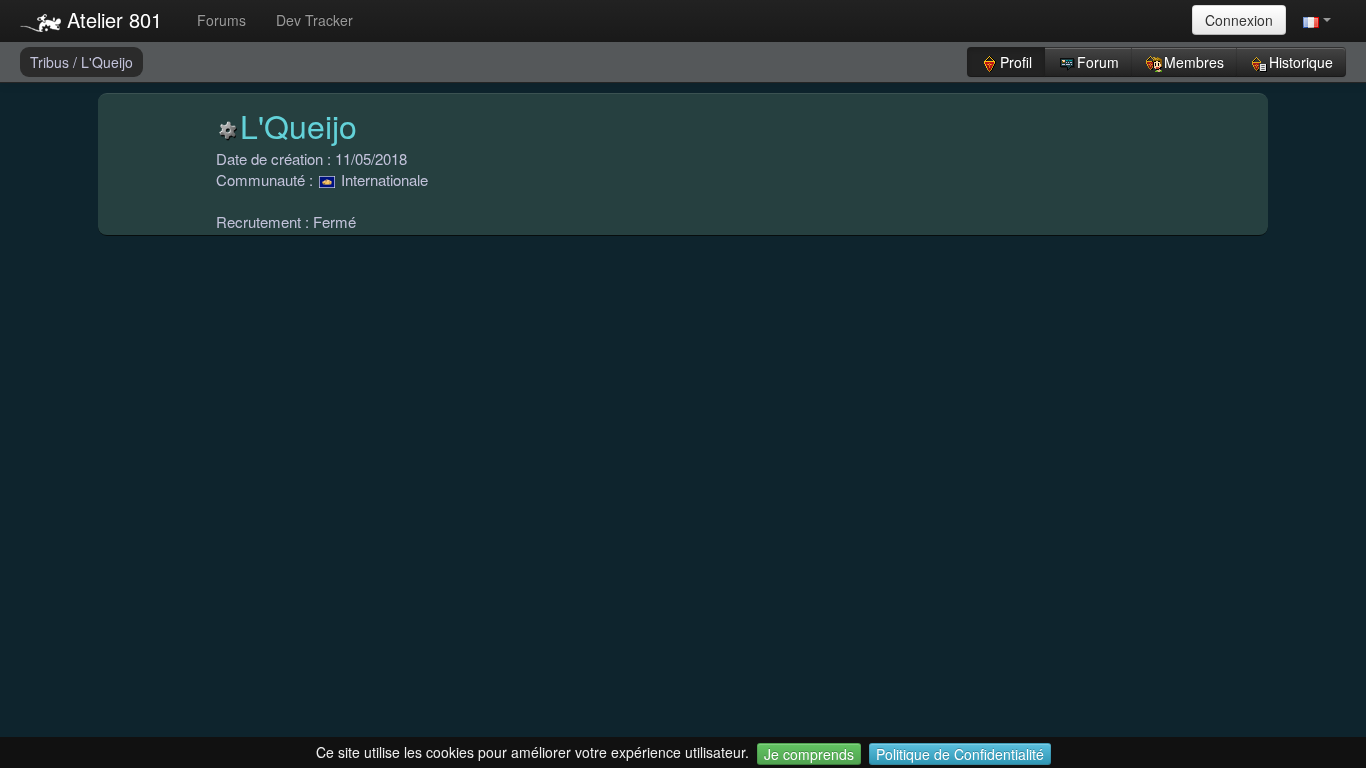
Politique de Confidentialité (960, 754)
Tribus (51, 62)
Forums (221, 20)
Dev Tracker (314, 20)
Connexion (1239, 20)
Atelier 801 (111, 19)
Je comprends (809, 754)
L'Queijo (107, 62)
